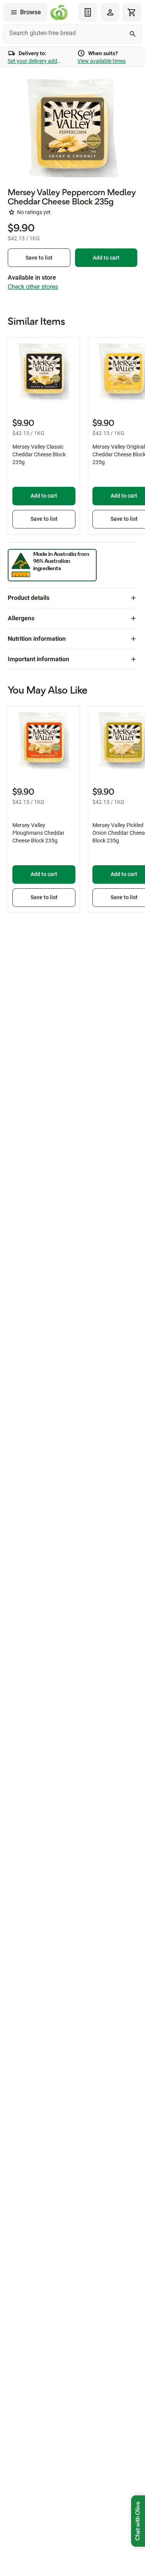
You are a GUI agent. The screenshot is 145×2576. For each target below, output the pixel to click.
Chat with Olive (138, 2521)
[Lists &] (88, 12)
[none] (110, 12)
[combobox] (72, 34)
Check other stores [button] (33, 287)
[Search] (133, 34)
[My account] (110, 12)
